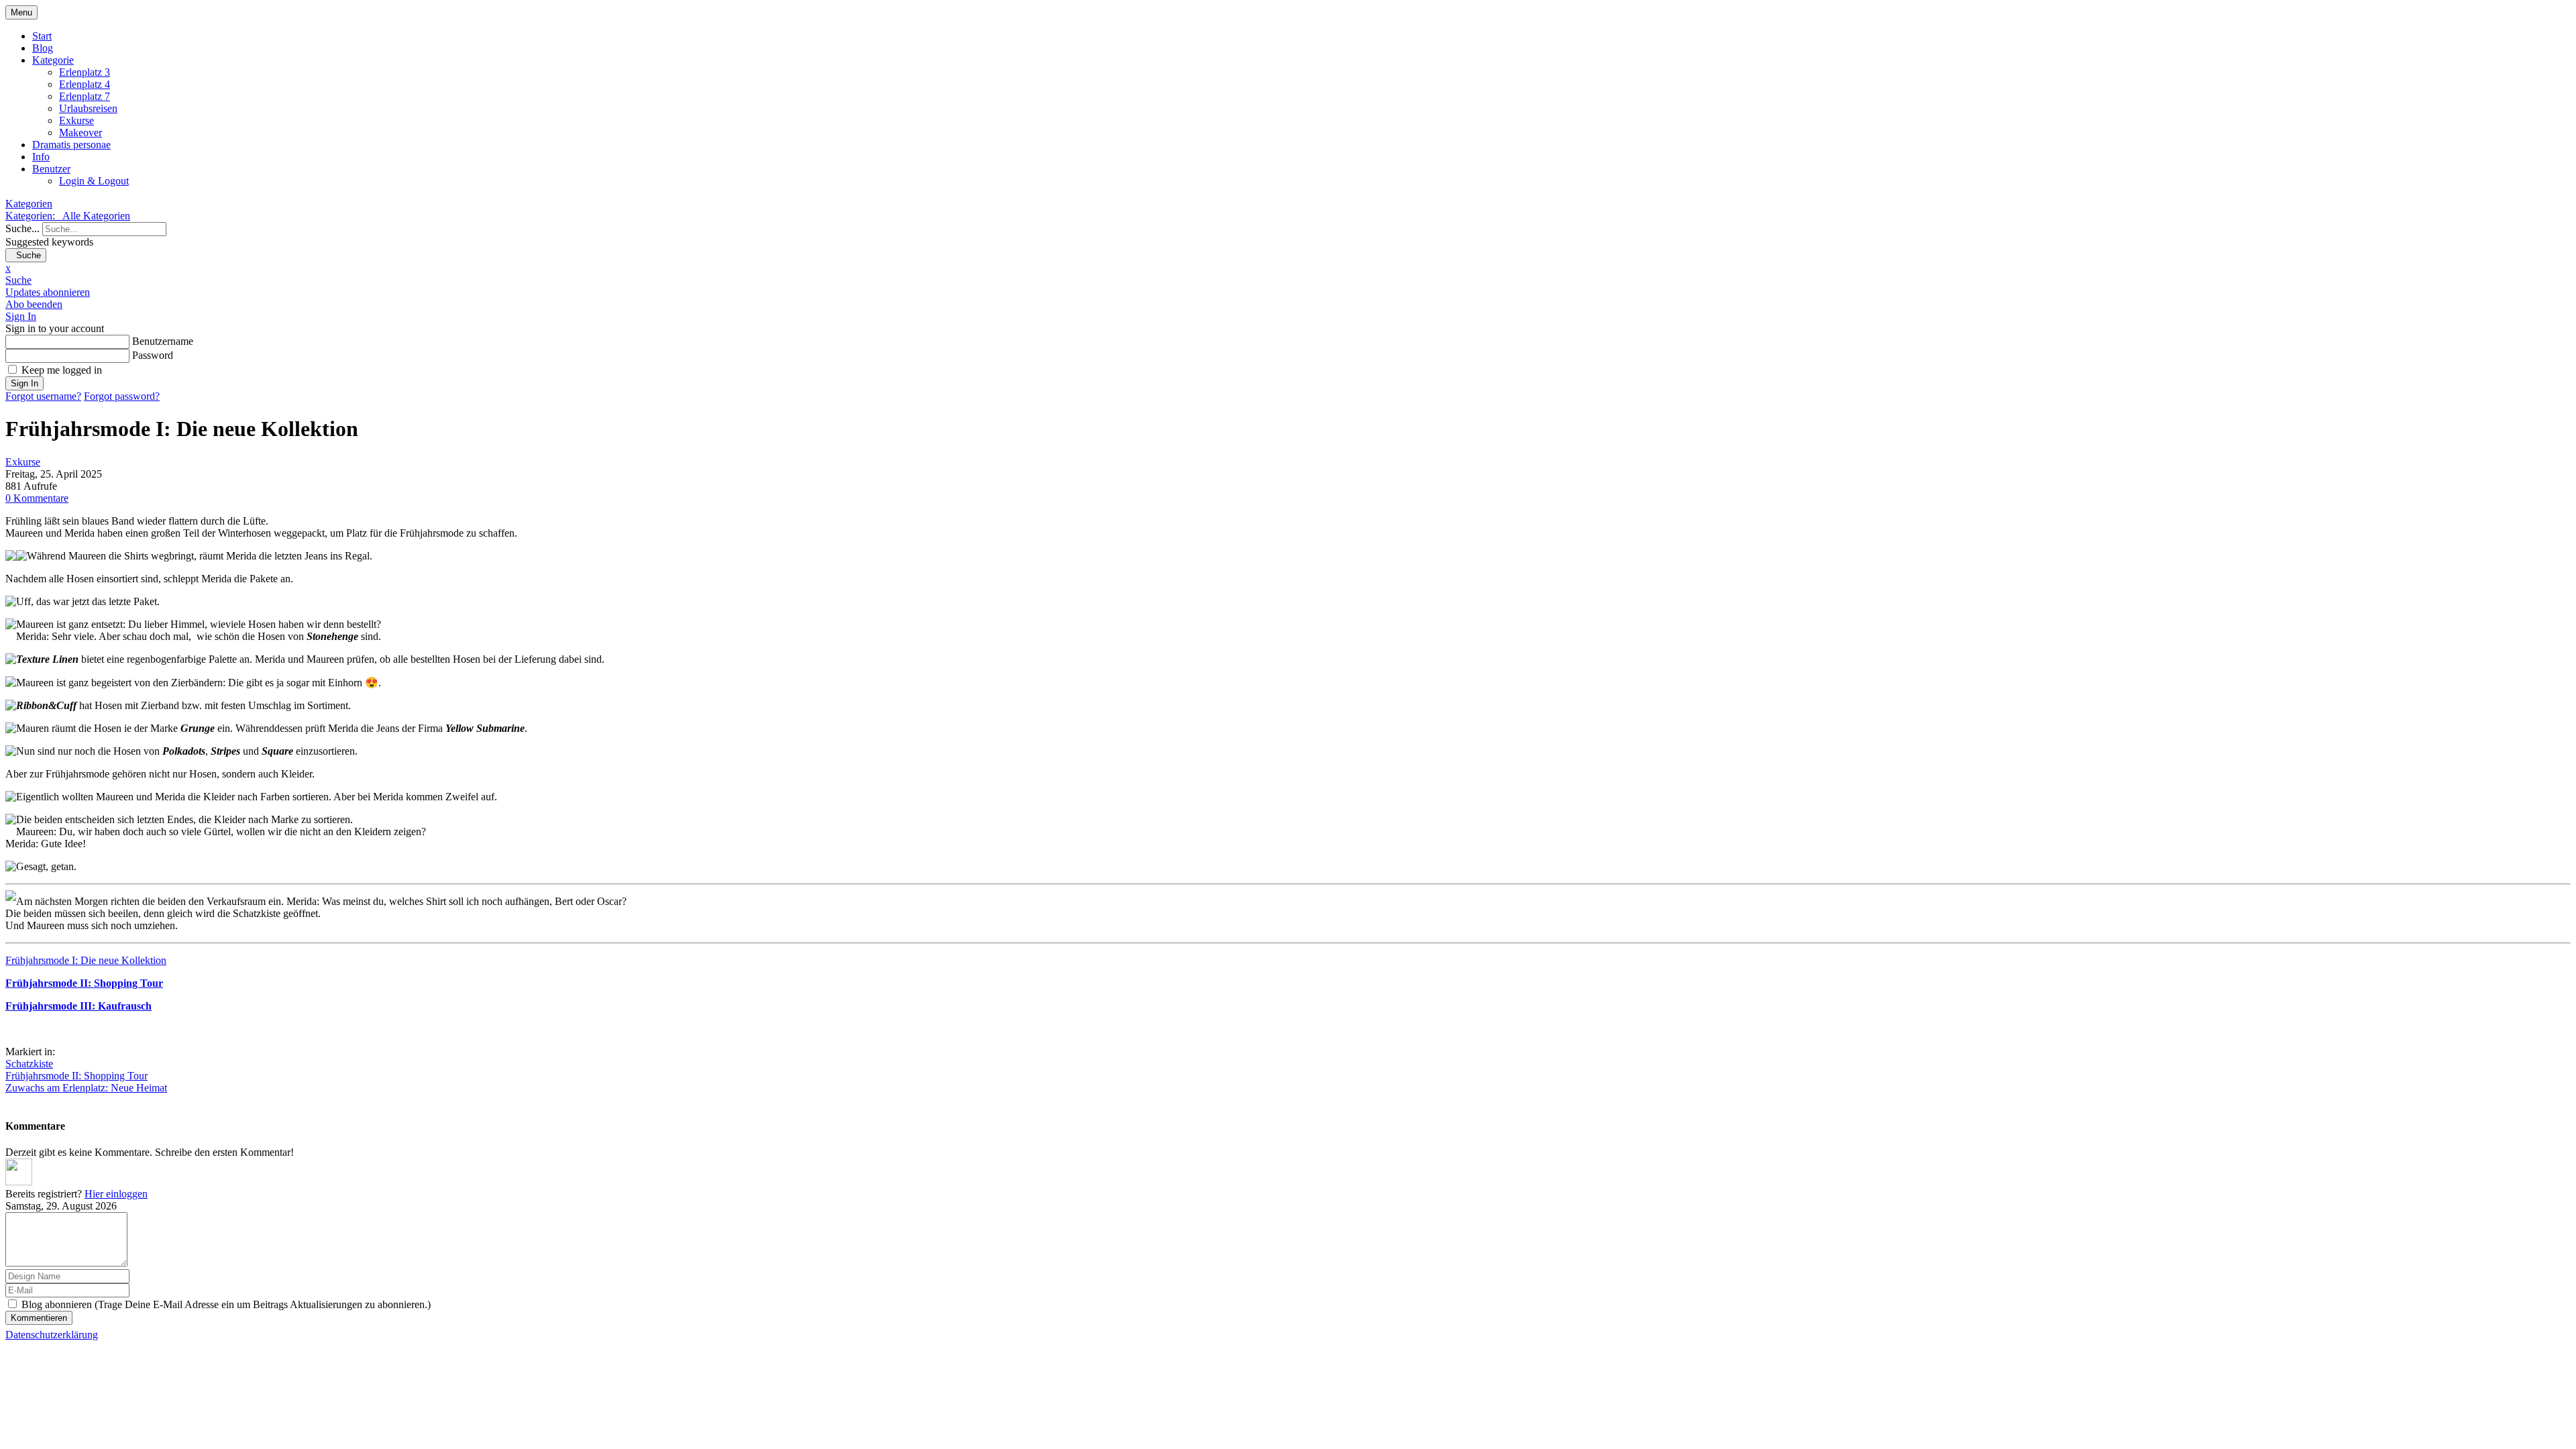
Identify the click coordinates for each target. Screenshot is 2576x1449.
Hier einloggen (116, 1194)
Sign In (24, 383)
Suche (26, 255)
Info (41, 157)
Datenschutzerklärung (52, 1335)
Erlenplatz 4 (85, 84)
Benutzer (51, 169)
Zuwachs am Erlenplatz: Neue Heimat (86, 1088)
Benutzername (163, 341)
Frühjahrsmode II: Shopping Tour (76, 1076)
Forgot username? (43, 396)
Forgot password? (122, 396)
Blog (43, 48)
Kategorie (53, 60)
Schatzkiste (29, 1064)
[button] (1288, 280)
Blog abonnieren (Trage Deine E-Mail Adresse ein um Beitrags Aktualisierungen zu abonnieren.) (226, 1304)
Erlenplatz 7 (85, 96)
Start (42, 36)
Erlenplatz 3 (85, 72)
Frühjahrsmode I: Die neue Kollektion (86, 960)
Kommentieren (39, 1318)
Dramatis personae (71, 145)
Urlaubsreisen (88, 108)
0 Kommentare (37, 498)
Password (153, 355)
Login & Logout (94, 181)
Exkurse (76, 120)
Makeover (80, 132)
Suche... (22, 228)
